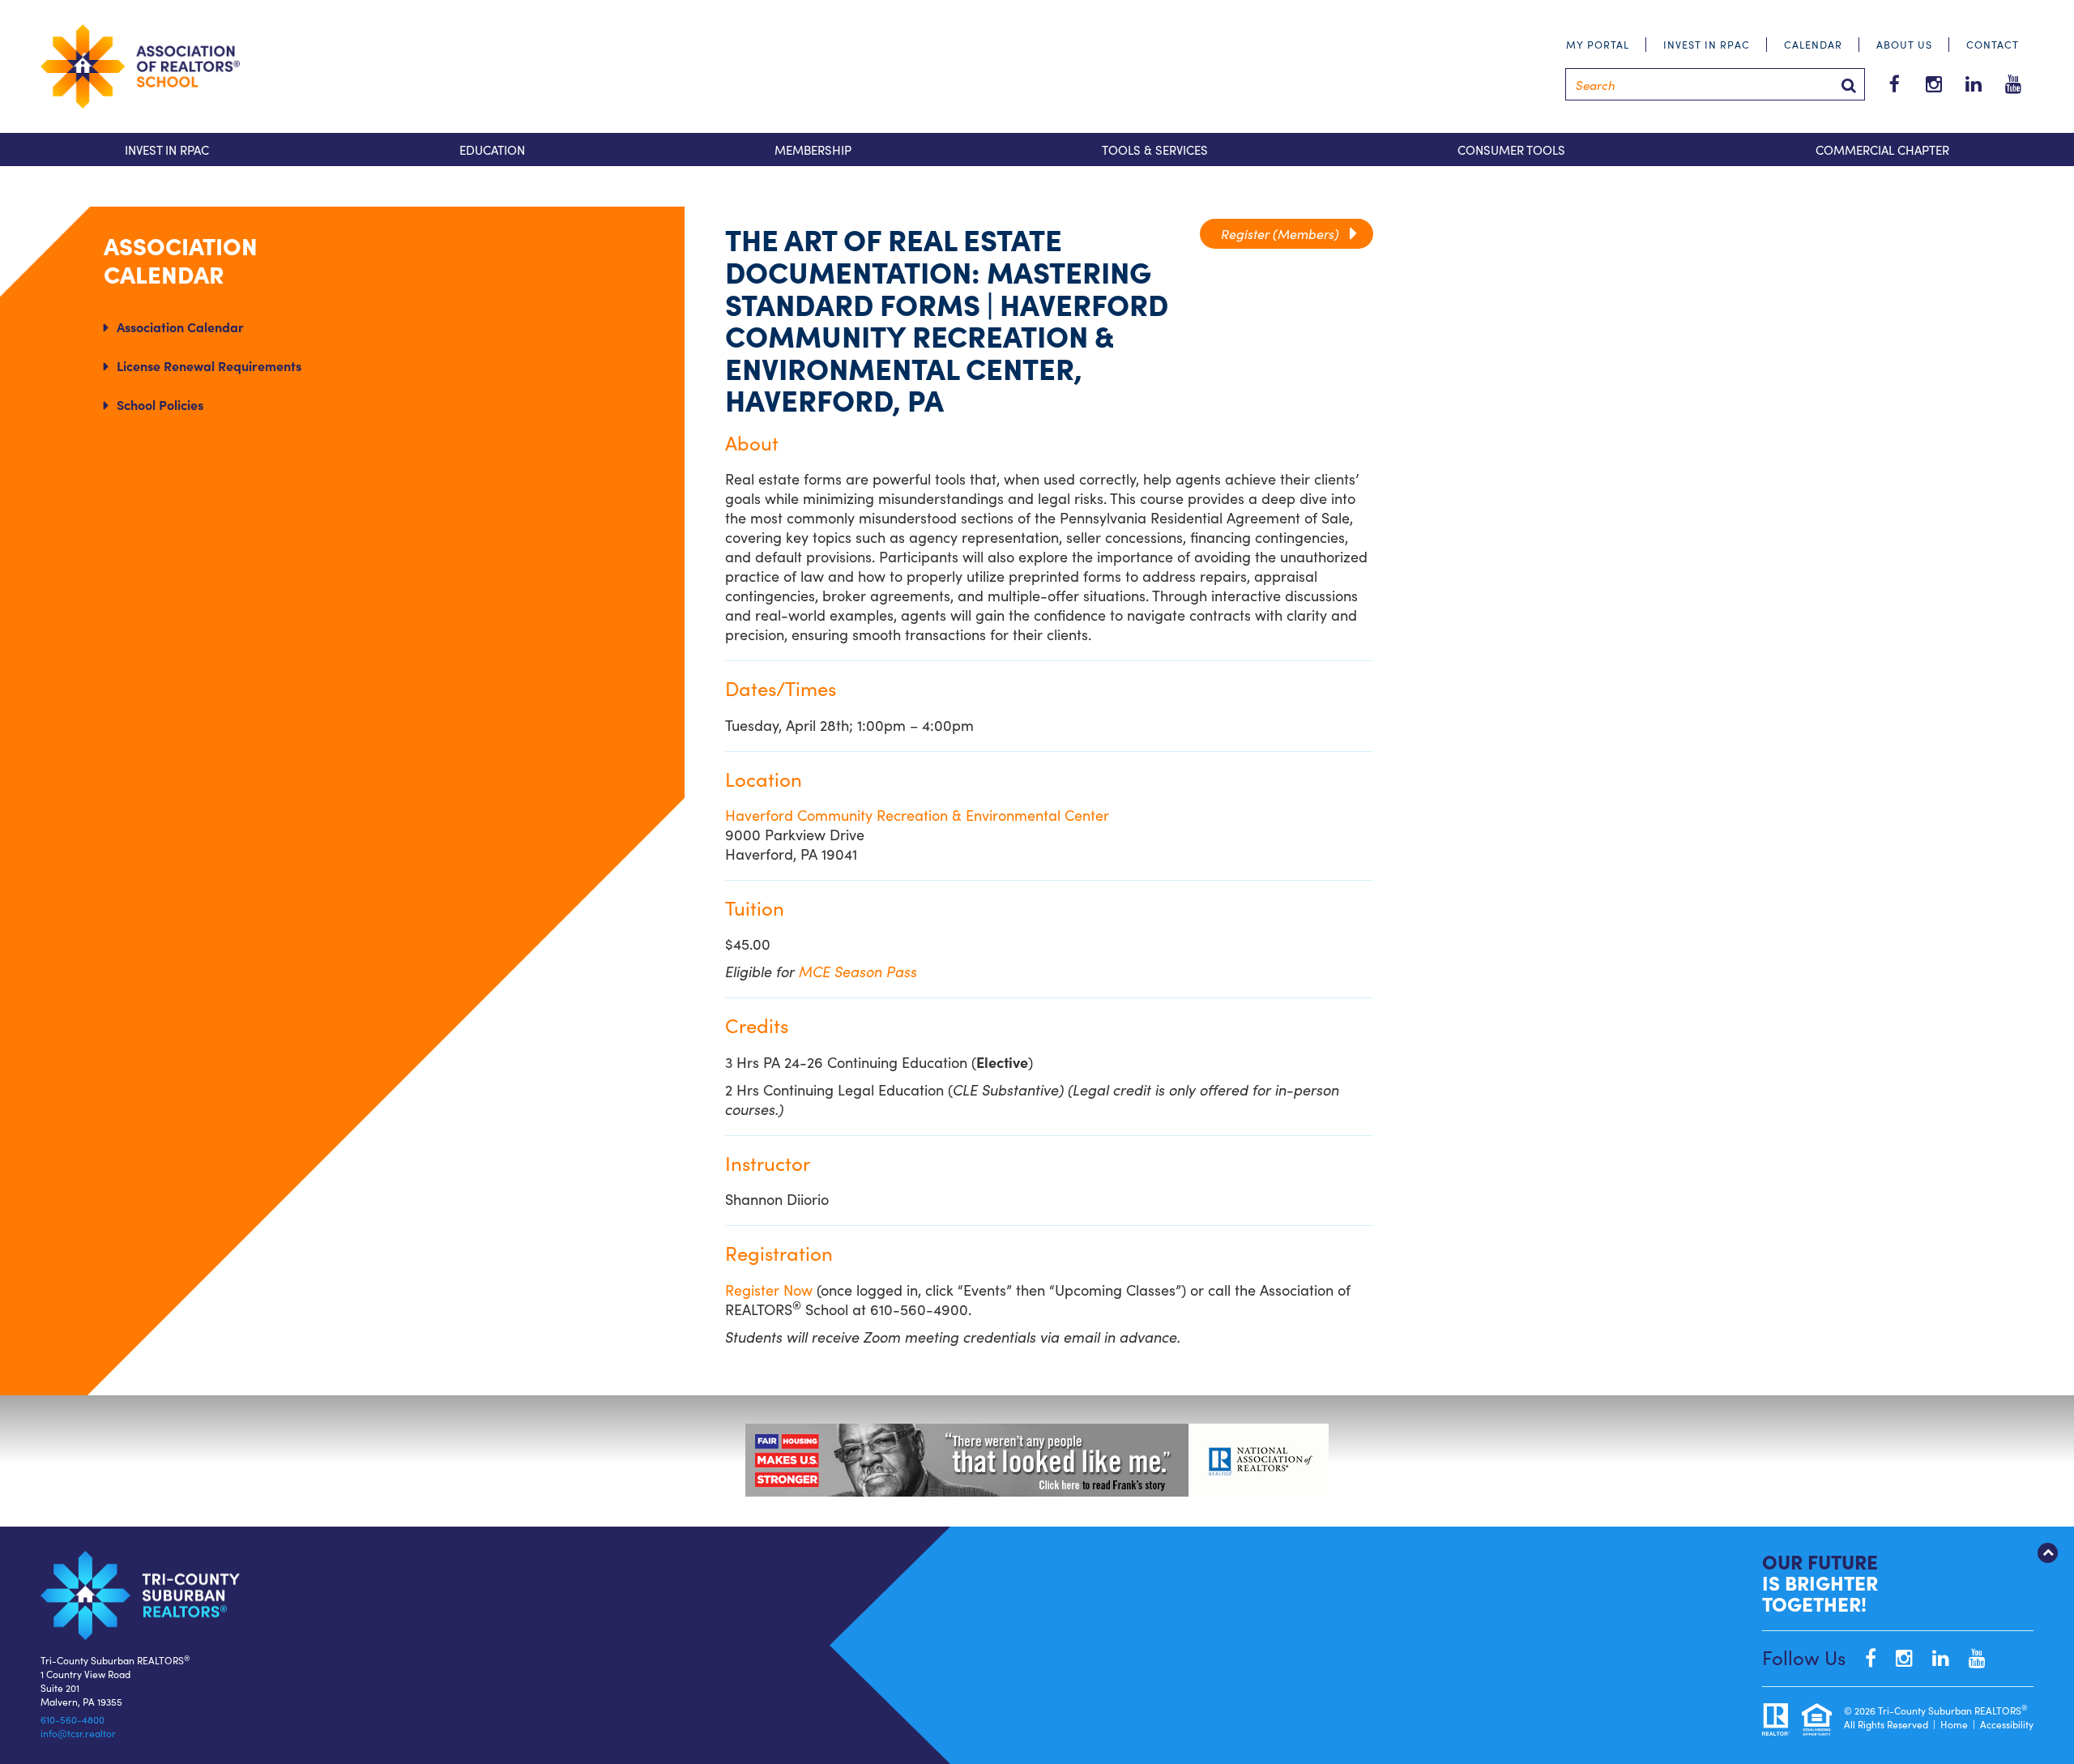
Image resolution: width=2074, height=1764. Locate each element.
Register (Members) (1287, 233)
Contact (1993, 44)
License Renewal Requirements (209, 365)
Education (492, 149)
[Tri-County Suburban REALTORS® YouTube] (1969, 1657)
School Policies (160, 404)
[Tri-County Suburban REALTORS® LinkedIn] (1933, 1657)
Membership (813, 149)
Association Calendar (180, 327)
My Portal (1598, 44)
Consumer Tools (1511, 149)
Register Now (769, 1290)
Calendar (1813, 44)
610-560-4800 (73, 1719)
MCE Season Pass (858, 971)
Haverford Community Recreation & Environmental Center (917, 815)
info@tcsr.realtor (78, 1733)
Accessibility (2007, 1724)
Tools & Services (1155, 149)
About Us (1904, 44)
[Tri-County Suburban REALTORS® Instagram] (1896, 1657)
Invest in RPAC (1707, 44)
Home (1954, 1724)
